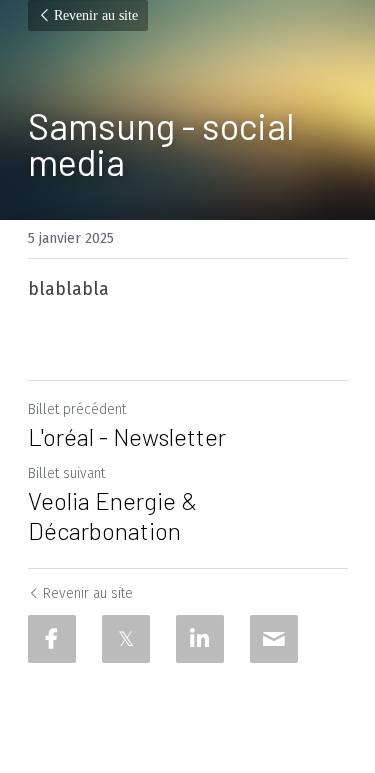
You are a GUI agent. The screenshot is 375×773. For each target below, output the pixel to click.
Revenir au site (96, 15)
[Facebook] (52, 639)
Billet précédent (77, 409)
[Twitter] (126, 639)
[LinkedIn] (200, 639)
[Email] (274, 639)
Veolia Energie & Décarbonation (112, 515)
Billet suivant (66, 473)
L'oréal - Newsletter (127, 436)
